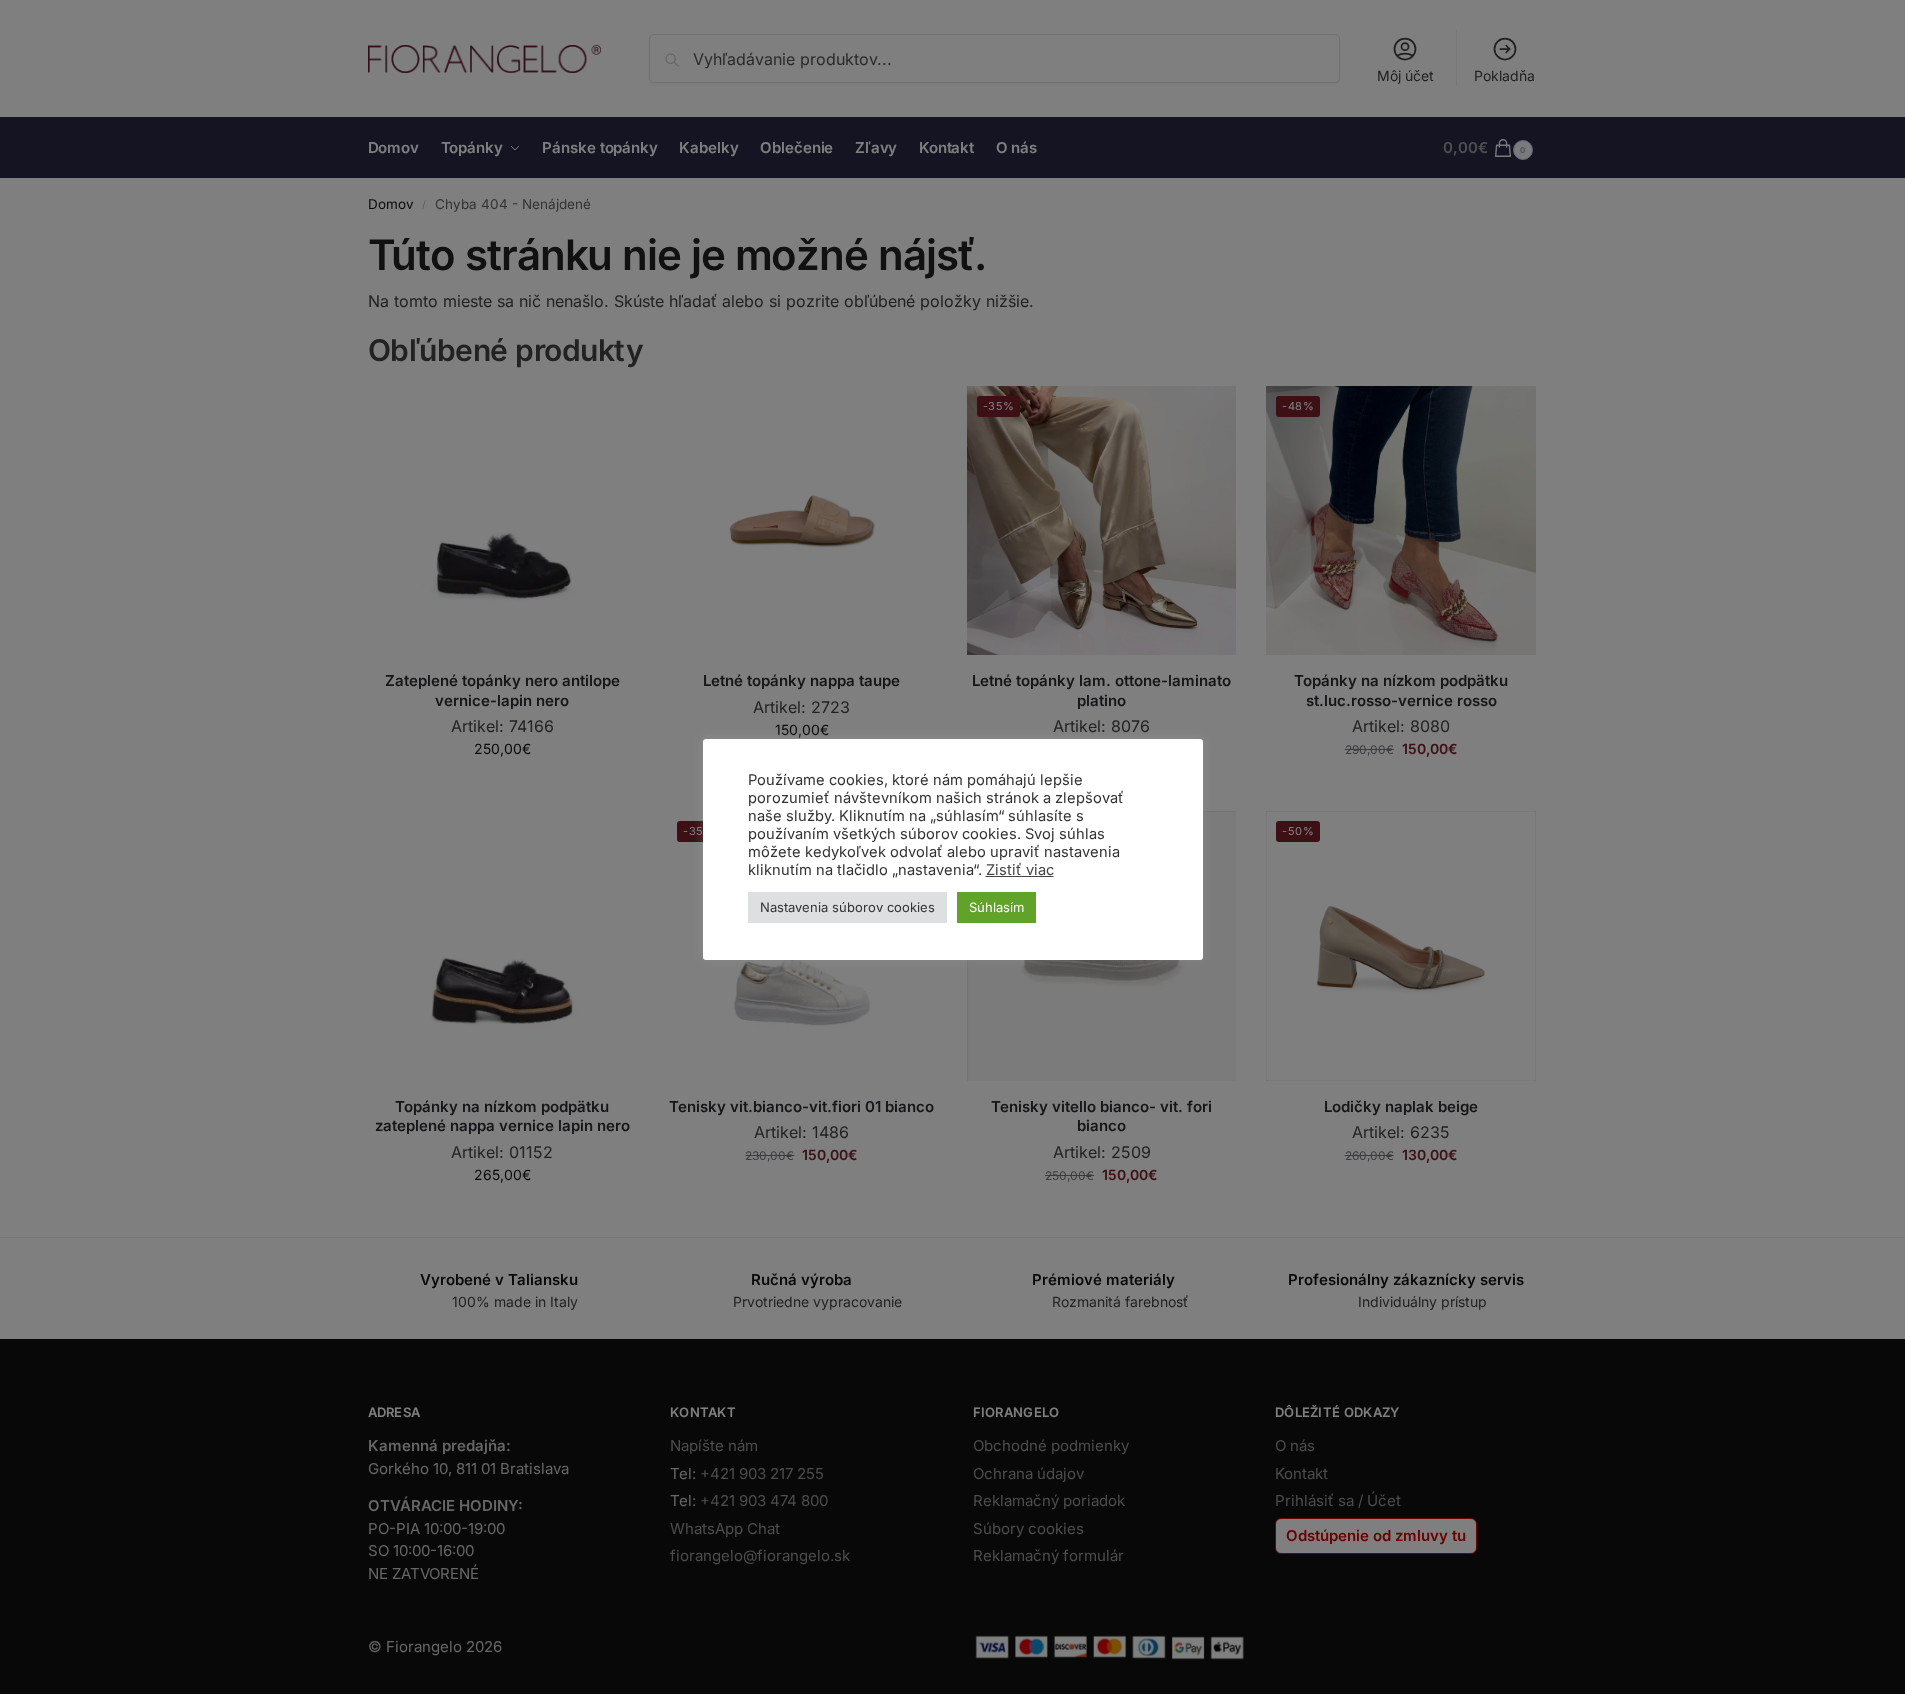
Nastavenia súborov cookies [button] (847, 907)
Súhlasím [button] (996, 907)
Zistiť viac (1020, 870)
